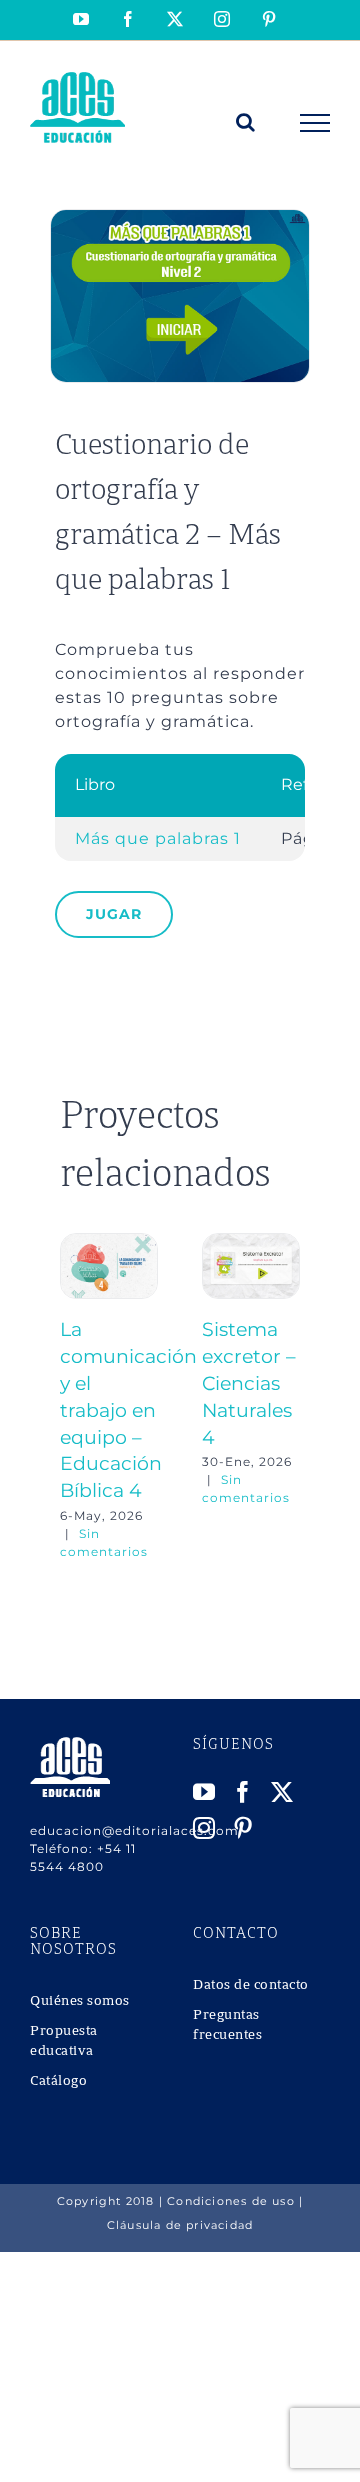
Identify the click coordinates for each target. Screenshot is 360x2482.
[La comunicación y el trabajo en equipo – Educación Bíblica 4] (109, 1242)
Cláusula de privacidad (180, 2225)
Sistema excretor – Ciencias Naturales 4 (249, 1383)
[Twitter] (282, 1792)
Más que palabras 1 (158, 838)
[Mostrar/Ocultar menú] (315, 123)
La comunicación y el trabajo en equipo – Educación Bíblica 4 (128, 1409)
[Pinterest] (243, 1828)
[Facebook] (243, 1792)
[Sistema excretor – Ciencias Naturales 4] (251, 1242)
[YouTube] (204, 1792)
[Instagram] (204, 1828)
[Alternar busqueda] (246, 122)
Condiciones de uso (231, 2201)
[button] (75, 1397)
